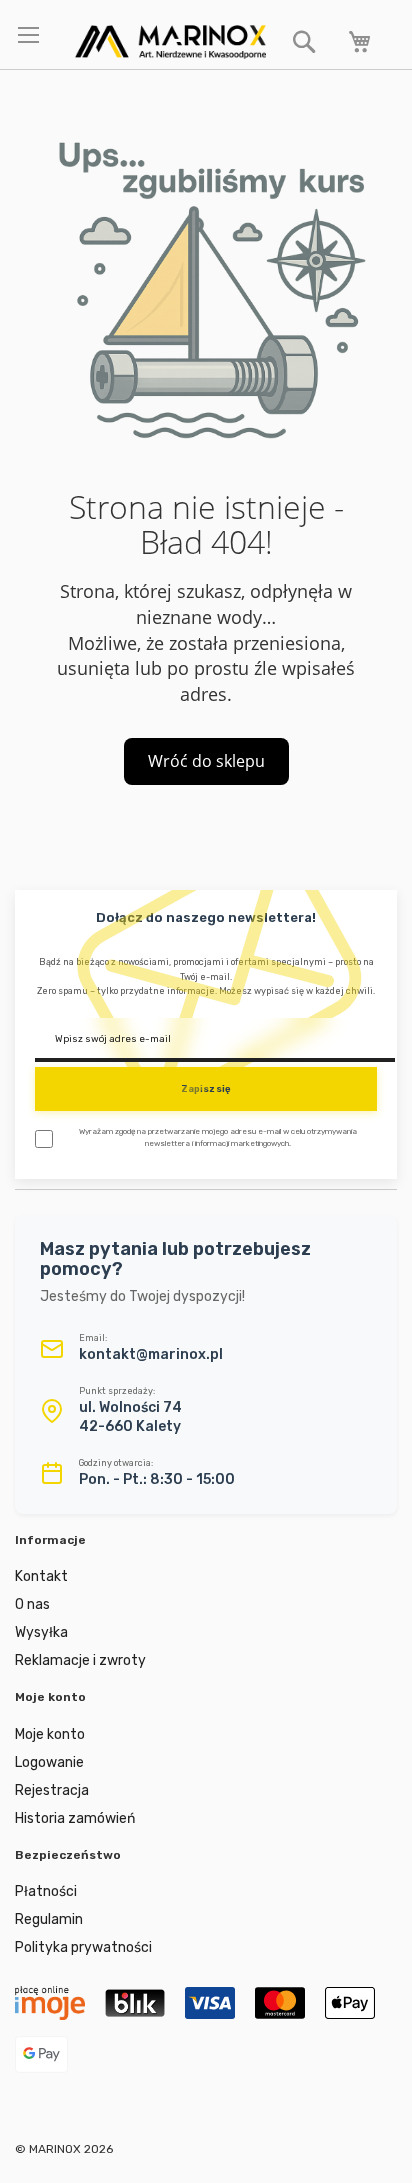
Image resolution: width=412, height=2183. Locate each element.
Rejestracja (52, 1790)
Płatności (46, 1891)
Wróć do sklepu (206, 761)
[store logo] (170, 42)
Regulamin (49, 1919)
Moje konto (50, 1734)
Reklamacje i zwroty (80, 1660)
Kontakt (41, 1576)
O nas (32, 1604)
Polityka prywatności (83, 1947)
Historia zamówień (75, 1818)
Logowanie (49, 1762)
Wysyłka (41, 1632)
